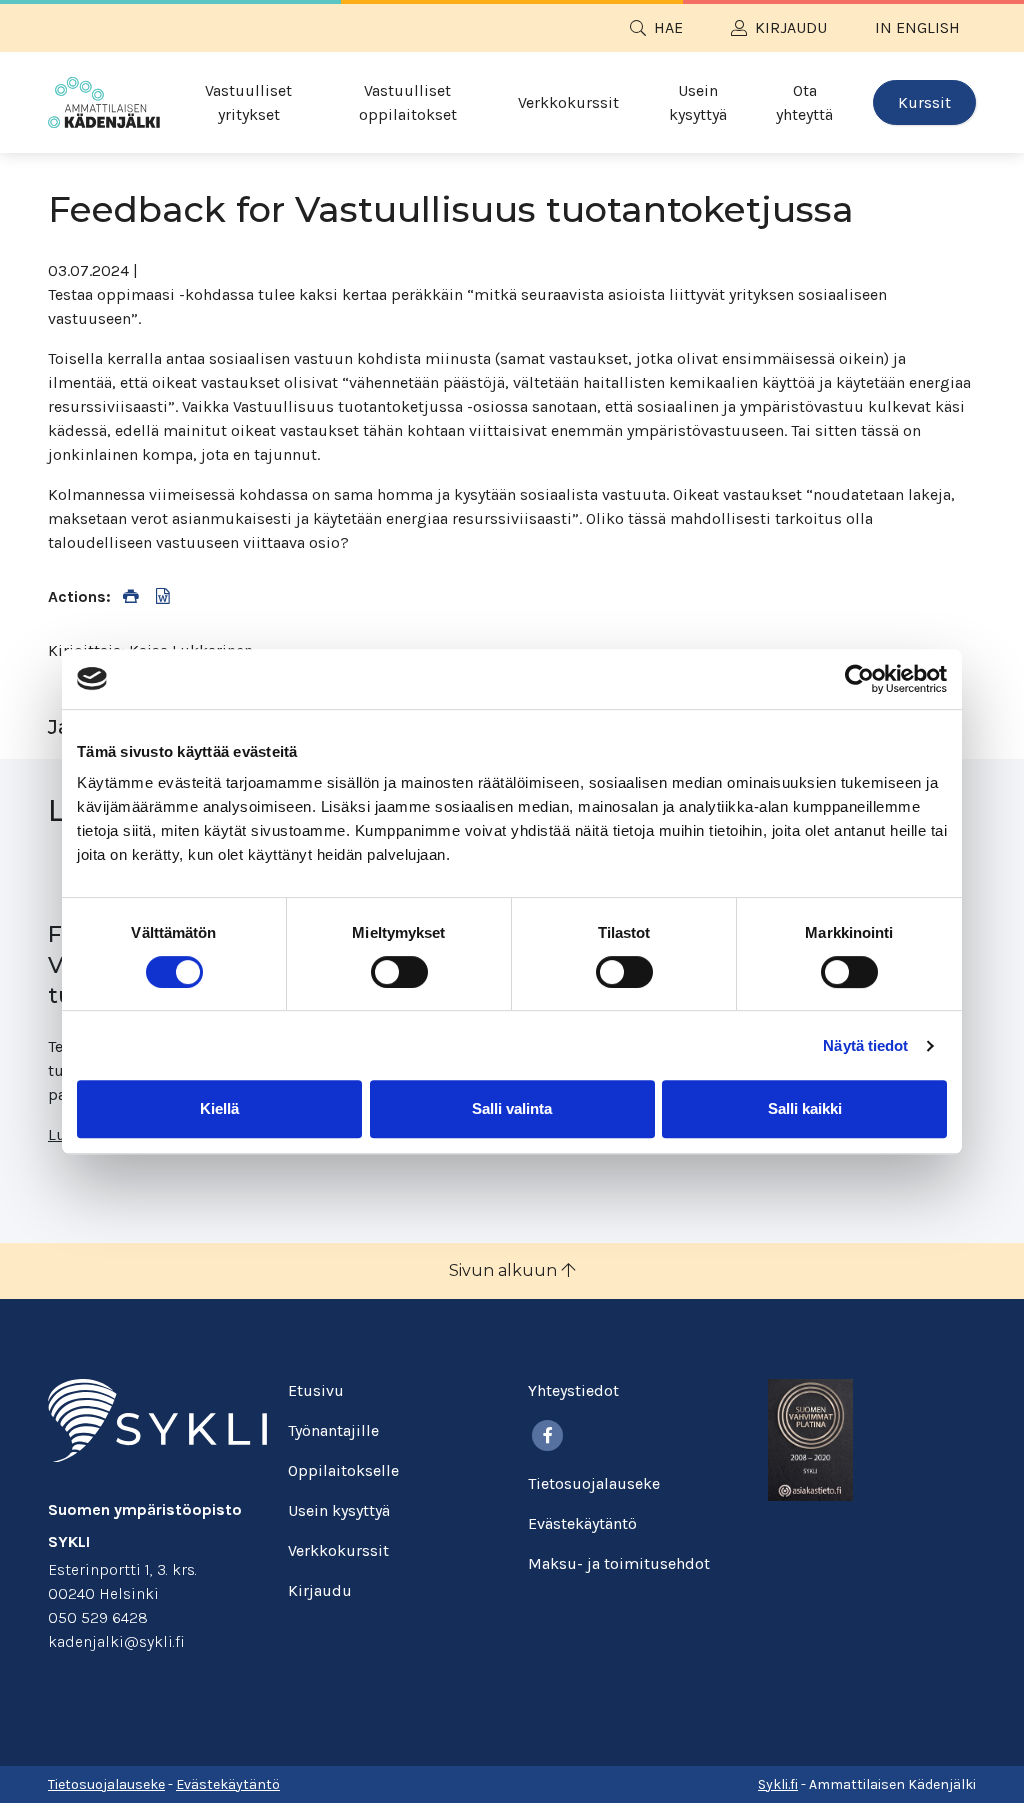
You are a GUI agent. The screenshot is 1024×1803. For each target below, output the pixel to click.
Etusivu (316, 1390)
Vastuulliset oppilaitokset (408, 102)
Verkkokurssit (568, 102)
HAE (668, 27)
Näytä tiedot (865, 1045)
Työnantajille (333, 1430)
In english (917, 27)
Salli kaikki (805, 1108)
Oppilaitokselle (343, 1470)
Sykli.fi (778, 1784)
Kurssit (924, 102)
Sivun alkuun (505, 1270)
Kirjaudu (320, 1590)
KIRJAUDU (791, 27)
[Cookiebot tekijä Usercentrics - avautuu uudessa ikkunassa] (859, 679)
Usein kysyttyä (698, 102)
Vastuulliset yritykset (248, 102)
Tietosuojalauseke (594, 1483)
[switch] (399, 972)
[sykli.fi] (157, 1418)
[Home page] (104, 102)
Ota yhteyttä (804, 102)
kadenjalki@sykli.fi (116, 1641)
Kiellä (219, 1108)
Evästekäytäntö (582, 1523)
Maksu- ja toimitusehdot (619, 1563)
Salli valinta (512, 1108)
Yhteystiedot (573, 1390)
